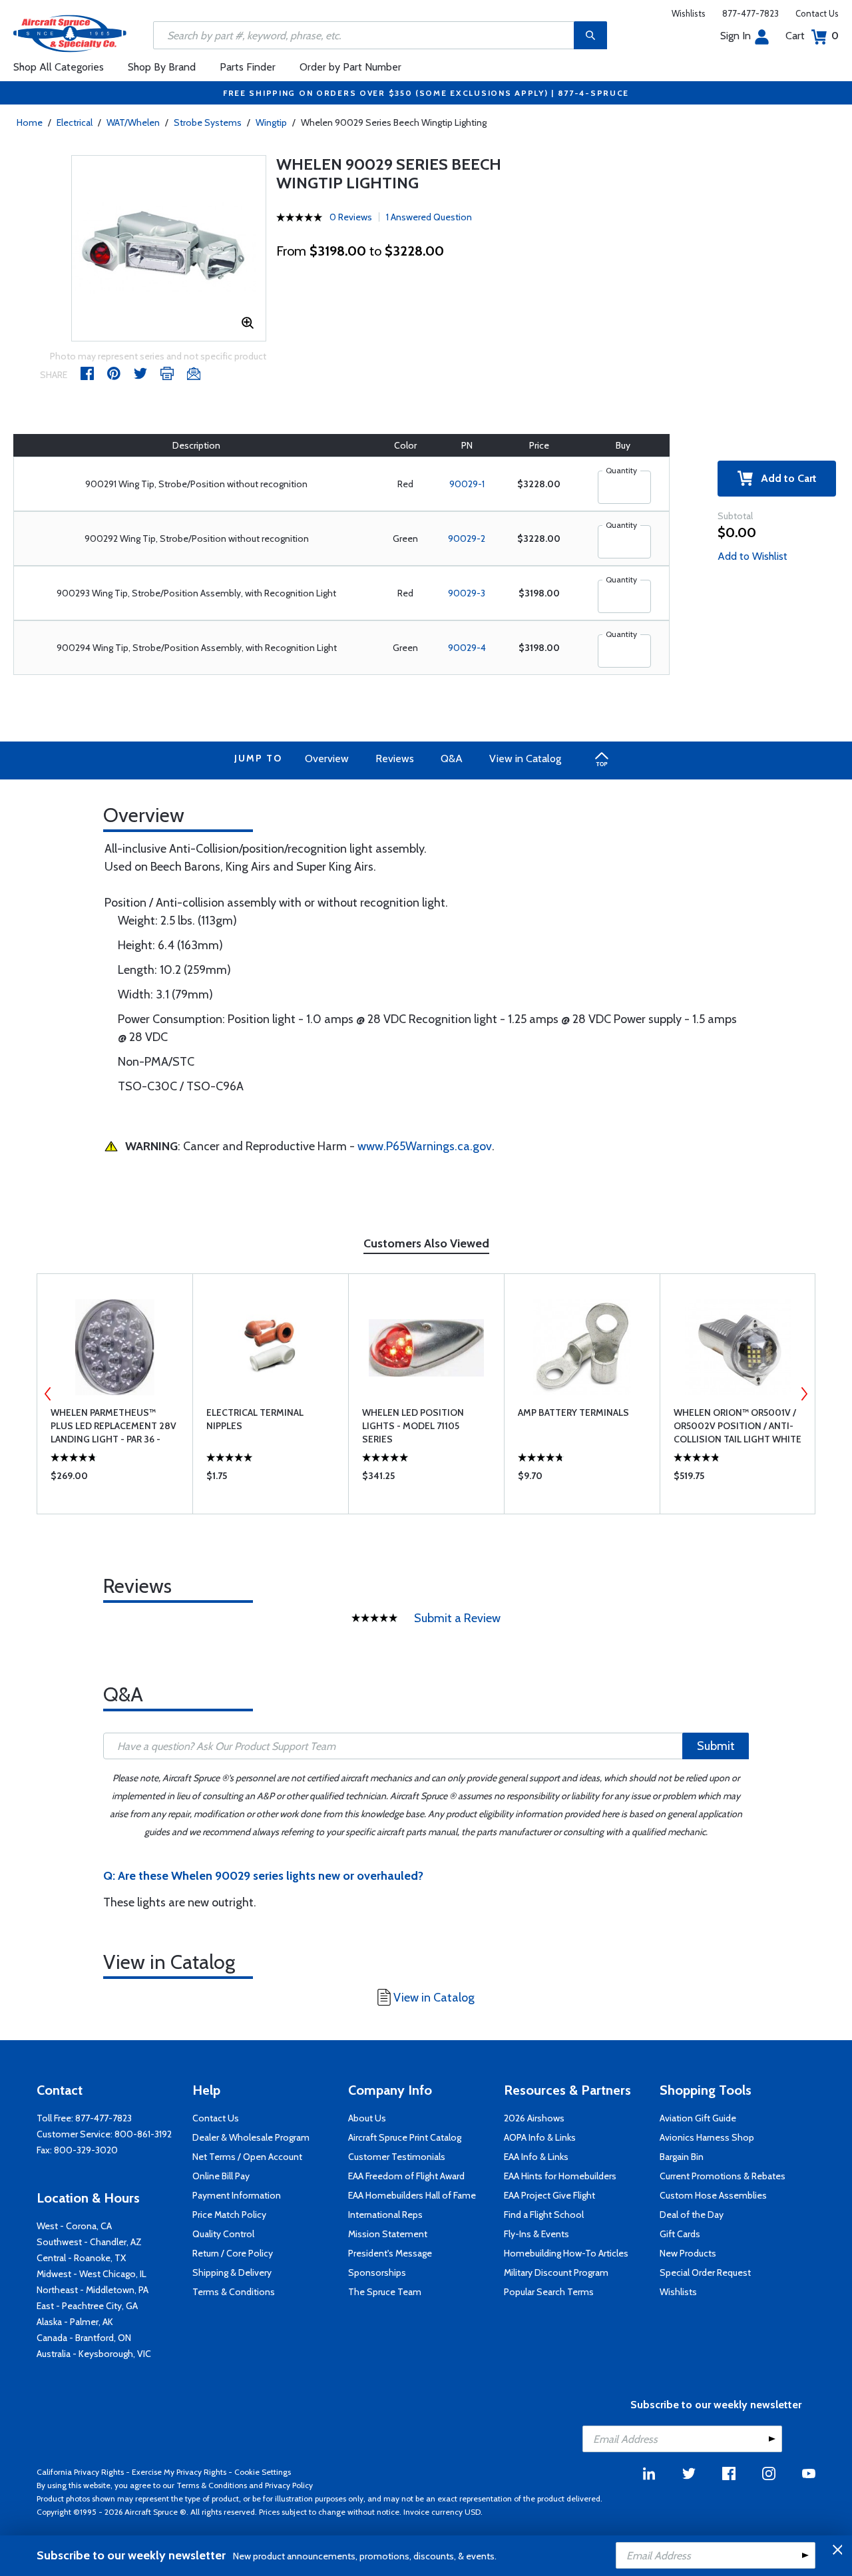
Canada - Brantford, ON (84, 2338)
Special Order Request (705, 2272)
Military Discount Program (556, 2272)
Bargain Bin (682, 2157)
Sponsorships (377, 2272)
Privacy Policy (289, 2485)
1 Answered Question (429, 217)
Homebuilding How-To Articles (566, 2253)
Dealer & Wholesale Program (251, 2137)
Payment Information (237, 2195)
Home (30, 122)
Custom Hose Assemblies (713, 2195)
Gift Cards (680, 2234)
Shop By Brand (162, 67)
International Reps (385, 2215)
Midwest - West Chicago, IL (92, 2274)
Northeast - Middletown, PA (93, 2290)
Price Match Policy (229, 2215)
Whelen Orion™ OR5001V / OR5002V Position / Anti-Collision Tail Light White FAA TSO (738, 1426)
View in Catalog (525, 758)
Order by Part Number (350, 67)
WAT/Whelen (133, 122)
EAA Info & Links (536, 2157)
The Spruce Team (385, 2292)
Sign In (736, 36)
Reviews (395, 758)
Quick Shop (115, 1479)
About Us (367, 2118)
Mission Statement (388, 2234)
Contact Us (817, 13)
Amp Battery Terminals (573, 1412)
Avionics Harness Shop (707, 2137)
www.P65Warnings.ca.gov (425, 1146)
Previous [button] (48, 1394)
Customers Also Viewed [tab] (426, 1243)
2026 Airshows (534, 2118)
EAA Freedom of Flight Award (406, 2176)
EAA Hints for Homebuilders (560, 2176)
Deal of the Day (692, 2215)
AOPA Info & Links (540, 2137)
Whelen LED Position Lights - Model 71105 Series (413, 1426)
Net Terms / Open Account (247, 2157)
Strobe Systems (208, 122)
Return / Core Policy (233, 2253)
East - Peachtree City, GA (87, 2306)
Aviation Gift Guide (698, 2118)
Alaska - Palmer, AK (75, 2322)
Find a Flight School (544, 2215)
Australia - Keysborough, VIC (94, 2354)
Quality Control (223, 2234)
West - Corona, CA (74, 2226)
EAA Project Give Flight (549, 2195)
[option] (169, 248)
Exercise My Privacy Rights (179, 2472)
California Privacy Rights (80, 2472)
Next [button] (804, 1394)
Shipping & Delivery (232, 2272)
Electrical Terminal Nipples (255, 1419)
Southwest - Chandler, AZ (89, 2242)
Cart (812, 36)
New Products (688, 2253)
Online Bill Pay (221, 2176)
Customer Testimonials (397, 2157)
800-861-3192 (143, 2134)
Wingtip (271, 122)
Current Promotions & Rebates (723, 2176)
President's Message (390, 2253)
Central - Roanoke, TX (81, 2258)
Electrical (75, 122)
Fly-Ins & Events (536, 2234)
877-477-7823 (750, 13)
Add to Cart (785, 478)
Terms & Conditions (234, 2292)
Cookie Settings (263, 2472)
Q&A (452, 758)
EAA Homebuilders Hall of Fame (412, 2195)
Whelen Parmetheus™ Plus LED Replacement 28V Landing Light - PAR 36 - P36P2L (113, 1426)
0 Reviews (351, 217)
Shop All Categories (59, 67)
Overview (327, 758)
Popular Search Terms (549, 2292)
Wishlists (689, 13)
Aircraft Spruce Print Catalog (405, 2137)
